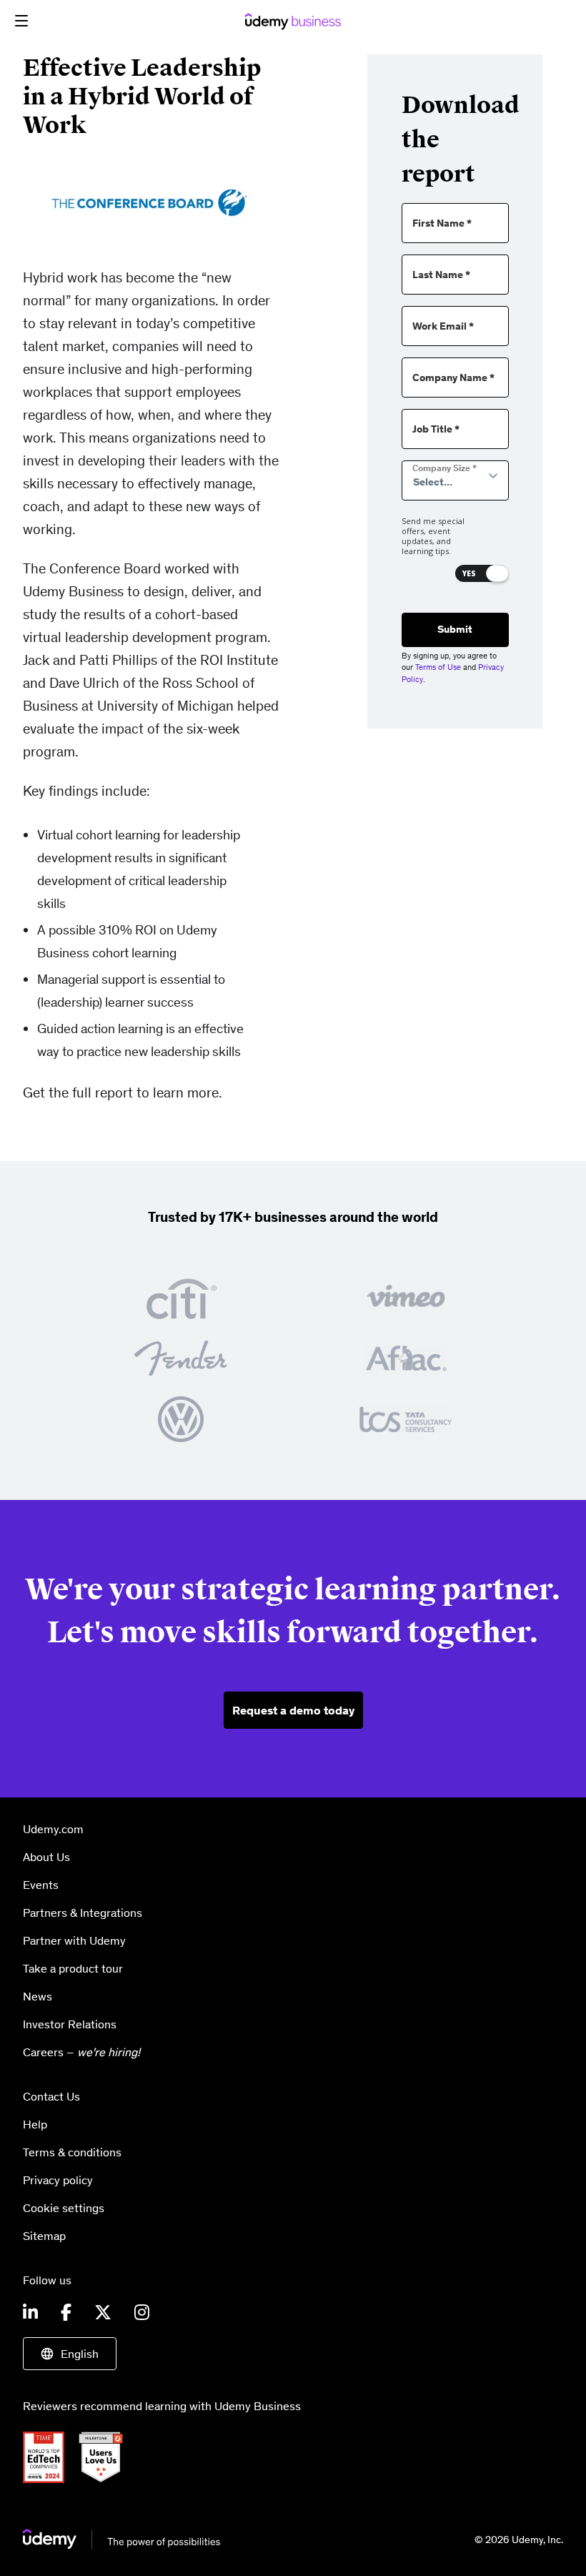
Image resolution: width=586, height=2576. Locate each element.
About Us (46, 1857)
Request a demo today (293, 1710)
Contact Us (51, 2096)
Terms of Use (438, 667)
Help (35, 2124)
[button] (21, 21)
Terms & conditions (72, 2152)
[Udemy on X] (103, 2313)
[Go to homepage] (122, 2539)
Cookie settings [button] (64, 2208)
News (38, 1996)
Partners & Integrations (83, 1913)
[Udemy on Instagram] (142, 2313)
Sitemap (44, 2236)
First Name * (442, 223)
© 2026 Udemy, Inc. (519, 2540)
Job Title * (436, 429)
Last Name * (441, 275)
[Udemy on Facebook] (66, 2313)
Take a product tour (73, 1968)
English (80, 2354)
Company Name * (453, 378)
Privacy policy (58, 2180)
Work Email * (443, 326)
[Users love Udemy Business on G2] (106, 2456)
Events (41, 1885)
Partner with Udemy (74, 1940)
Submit (455, 629)
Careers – (81, 2052)
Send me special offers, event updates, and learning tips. (433, 537)
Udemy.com (53, 1829)
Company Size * (445, 468)
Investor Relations (70, 2024)
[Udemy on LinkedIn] (30, 2313)
